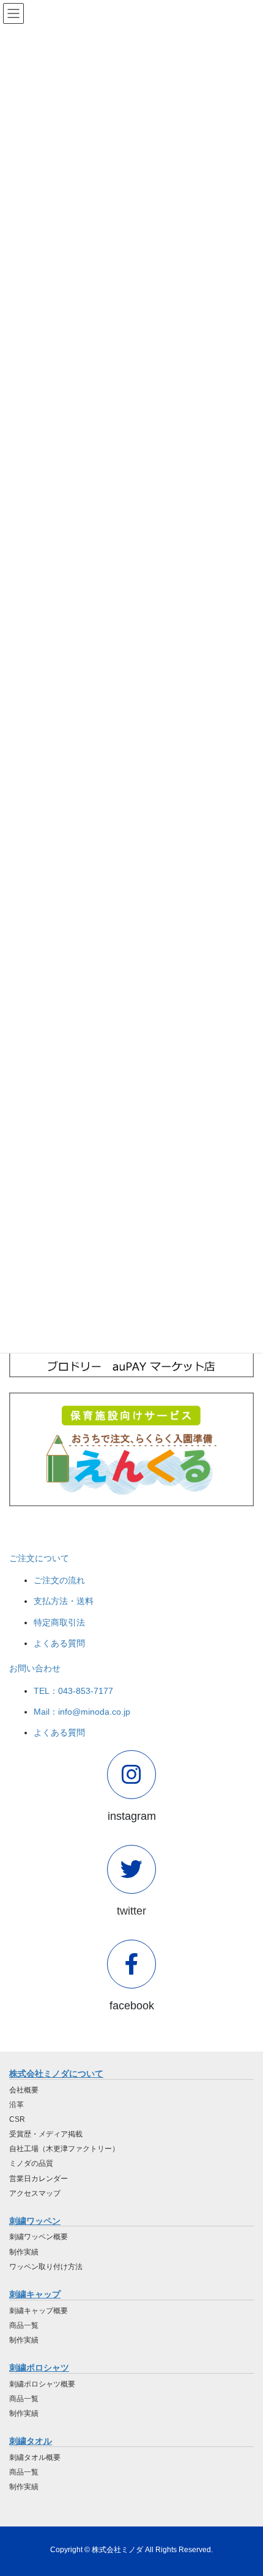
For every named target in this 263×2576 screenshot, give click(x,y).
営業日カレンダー (39, 2179)
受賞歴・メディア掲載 (46, 2134)
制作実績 (24, 2252)
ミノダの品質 (31, 2163)
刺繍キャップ (35, 2294)
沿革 (17, 2105)
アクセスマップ (35, 2193)
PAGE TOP (244, 2488)
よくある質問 (59, 1643)
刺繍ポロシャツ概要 (42, 2384)
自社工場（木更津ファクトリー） (64, 2149)
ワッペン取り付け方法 (46, 2267)
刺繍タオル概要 (35, 2457)
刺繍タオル (31, 2441)
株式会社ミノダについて (56, 2074)
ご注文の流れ (59, 1580)
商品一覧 (24, 2325)
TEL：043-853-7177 (73, 1691)
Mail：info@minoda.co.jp (82, 1712)
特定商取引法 (59, 1622)
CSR (17, 2119)
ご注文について (39, 1558)
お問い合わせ (35, 1668)
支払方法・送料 (64, 1601)
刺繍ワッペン (35, 2221)
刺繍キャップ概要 (39, 2311)
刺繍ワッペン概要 (39, 2237)
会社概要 (24, 2090)
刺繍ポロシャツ (39, 2368)
